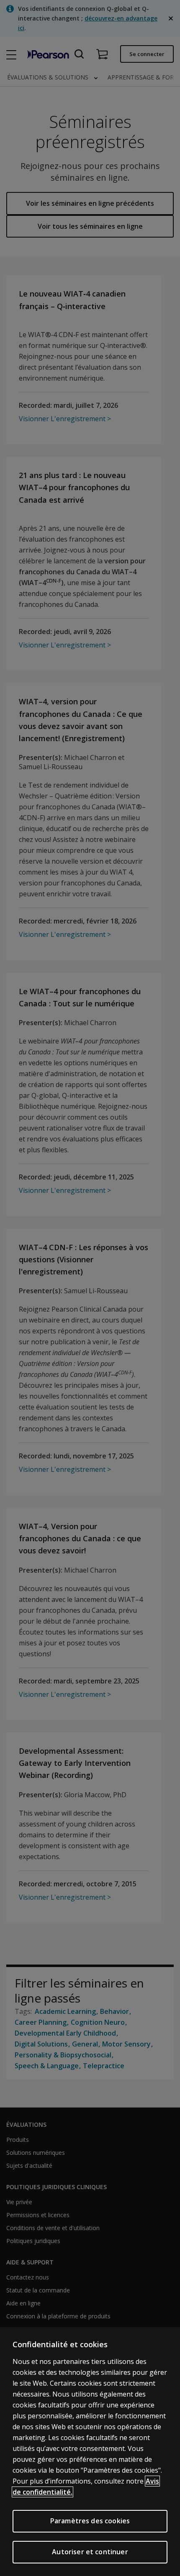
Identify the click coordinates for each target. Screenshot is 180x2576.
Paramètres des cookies (90, 2521)
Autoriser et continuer (90, 2552)
